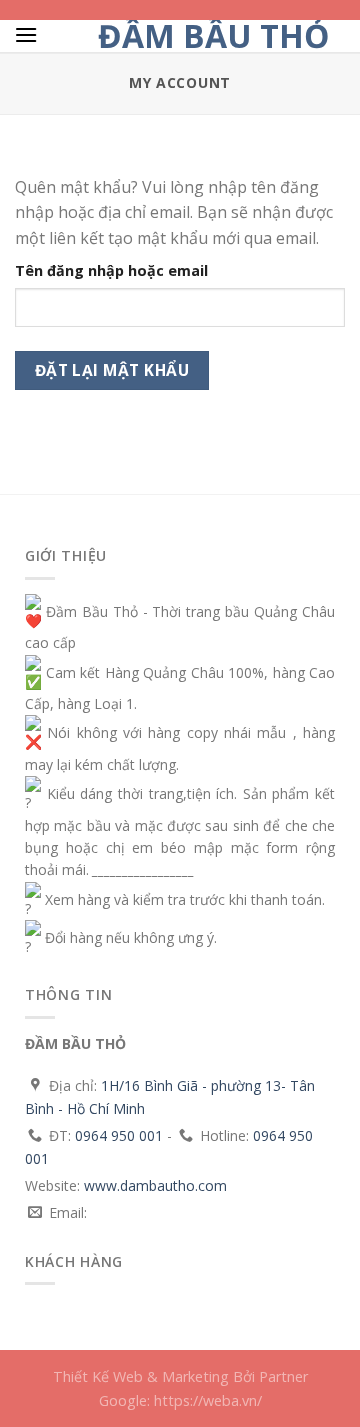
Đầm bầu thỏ (213, 36)
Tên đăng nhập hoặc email (111, 270)
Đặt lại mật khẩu (112, 370)
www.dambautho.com (155, 1185)
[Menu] (26, 34)
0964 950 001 (119, 1135)
